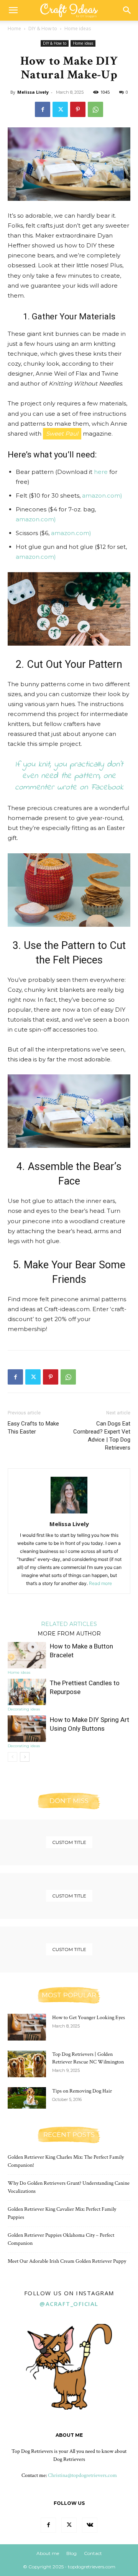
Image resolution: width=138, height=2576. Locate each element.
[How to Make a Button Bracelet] (27, 1655)
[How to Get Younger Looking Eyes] (27, 2027)
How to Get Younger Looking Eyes (89, 2018)
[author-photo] (69, 1513)
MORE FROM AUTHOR (69, 1633)
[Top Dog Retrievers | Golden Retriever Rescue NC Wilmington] (27, 2064)
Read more (100, 1583)
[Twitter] (60, 109)
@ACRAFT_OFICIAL (69, 2304)
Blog (71, 2553)
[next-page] (25, 1757)
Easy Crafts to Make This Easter (33, 1428)
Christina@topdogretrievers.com (82, 2475)
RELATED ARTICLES (69, 1624)
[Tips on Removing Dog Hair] (27, 2098)
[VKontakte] (90, 2525)
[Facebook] (43, 109)
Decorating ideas (24, 1709)
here (101, 472)
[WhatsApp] (95, 109)
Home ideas (78, 28)
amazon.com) (102, 496)
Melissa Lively (33, 92)
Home (14, 28)
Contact (93, 2553)
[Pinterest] (78, 109)
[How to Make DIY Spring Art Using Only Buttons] (27, 1729)
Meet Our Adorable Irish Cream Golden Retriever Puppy (67, 2261)
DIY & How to (43, 28)
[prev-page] (12, 1757)
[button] (13, 10)
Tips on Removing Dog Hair (82, 2091)
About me (48, 2553)
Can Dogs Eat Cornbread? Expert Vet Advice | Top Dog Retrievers (102, 1436)
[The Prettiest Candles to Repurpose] (27, 1692)
